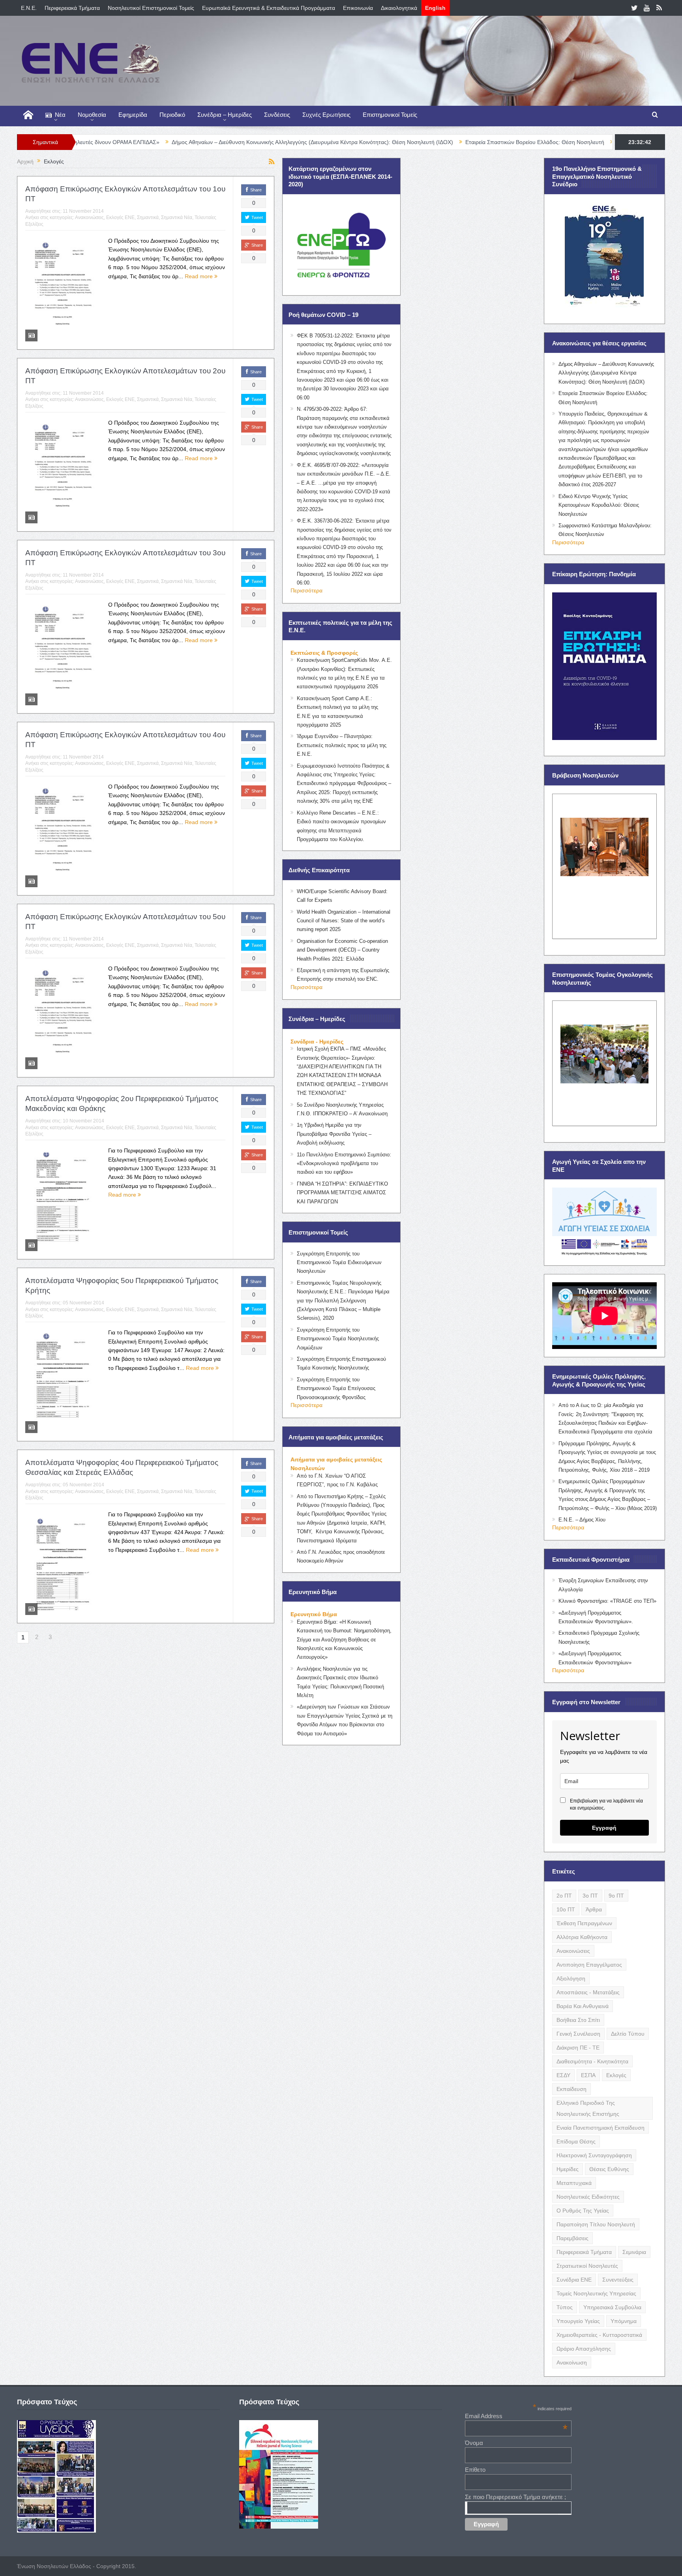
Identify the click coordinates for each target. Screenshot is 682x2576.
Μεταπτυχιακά (574, 2183)
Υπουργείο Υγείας (578, 2321)
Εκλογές (616, 2075)
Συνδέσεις (277, 115)
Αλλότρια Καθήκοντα (582, 1937)
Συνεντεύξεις (618, 2280)
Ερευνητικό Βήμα (314, 1614)
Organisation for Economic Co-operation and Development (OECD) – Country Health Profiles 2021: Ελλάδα (342, 950)
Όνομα (474, 2443)
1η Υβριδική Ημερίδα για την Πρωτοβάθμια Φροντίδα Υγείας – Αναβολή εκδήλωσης (334, 1134)
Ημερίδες (568, 2169)
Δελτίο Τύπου (628, 2034)
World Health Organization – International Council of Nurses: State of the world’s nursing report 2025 (344, 921)
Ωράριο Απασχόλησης (584, 2349)
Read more (200, 276)
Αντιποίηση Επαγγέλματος (589, 1965)
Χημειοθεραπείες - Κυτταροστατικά (599, 2335)
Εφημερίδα (133, 115)
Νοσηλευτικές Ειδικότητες (588, 2197)
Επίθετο (475, 2470)
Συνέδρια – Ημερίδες (225, 115)
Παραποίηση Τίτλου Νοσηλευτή (596, 2224)
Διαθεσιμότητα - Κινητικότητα (592, 2061)
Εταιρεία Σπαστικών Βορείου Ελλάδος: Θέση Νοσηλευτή (392, 142)
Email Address (516, 2416)
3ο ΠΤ (590, 1896)
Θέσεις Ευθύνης (609, 2169)
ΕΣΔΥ (563, 2075)
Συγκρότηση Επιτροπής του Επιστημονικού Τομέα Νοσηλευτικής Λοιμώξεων (338, 1339)
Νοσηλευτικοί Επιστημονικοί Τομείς (151, 8)
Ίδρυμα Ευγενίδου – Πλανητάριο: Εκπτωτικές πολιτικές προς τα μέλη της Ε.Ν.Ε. (342, 745)
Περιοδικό (172, 115)
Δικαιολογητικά (399, 8)
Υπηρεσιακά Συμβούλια (612, 2307)
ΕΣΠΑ (588, 2075)
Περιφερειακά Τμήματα (72, 8)
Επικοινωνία (358, 8)
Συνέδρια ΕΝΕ (574, 2280)
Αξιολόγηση (571, 1978)
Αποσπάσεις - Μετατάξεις (588, 1992)
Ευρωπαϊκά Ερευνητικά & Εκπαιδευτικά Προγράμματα (269, 8)
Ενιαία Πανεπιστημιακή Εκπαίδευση (600, 2128)
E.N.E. (29, 8)
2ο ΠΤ (564, 1896)
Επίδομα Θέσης (576, 2141)
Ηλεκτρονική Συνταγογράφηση (594, 2155)
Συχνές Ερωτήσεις (326, 115)
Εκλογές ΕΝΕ (120, 217)
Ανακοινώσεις (89, 217)
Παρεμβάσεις (572, 2238)
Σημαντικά (148, 217)
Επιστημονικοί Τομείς (390, 115)
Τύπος (565, 2307)
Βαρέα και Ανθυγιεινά (583, 2006)
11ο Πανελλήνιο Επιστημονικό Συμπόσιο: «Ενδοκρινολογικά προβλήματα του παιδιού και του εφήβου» (344, 1163)
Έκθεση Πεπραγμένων (584, 1923)
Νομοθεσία (92, 115)
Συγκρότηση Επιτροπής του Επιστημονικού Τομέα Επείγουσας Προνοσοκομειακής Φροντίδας (336, 1388)
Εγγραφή (604, 1828)
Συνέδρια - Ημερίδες (317, 1042)
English (435, 8)
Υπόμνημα (624, 2321)
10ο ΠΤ (566, 1909)
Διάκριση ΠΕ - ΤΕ (578, 2048)
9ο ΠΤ (616, 1896)
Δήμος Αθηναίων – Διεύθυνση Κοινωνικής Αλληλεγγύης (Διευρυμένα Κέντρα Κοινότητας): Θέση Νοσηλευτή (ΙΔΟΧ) (169, 142)
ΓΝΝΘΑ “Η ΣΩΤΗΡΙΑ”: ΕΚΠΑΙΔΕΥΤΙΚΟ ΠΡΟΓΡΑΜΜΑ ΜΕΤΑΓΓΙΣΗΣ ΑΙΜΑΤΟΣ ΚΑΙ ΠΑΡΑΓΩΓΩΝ (342, 1193)
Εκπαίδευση (571, 2089)
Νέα (60, 115)
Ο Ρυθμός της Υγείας (583, 2211)
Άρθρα (594, 1909)
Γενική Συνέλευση (578, 2034)
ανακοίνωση (572, 2362)
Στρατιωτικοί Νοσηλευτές (587, 2266)
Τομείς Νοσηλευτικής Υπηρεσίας (596, 2293)
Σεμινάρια (634, 2252)
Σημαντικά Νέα (177, 217)
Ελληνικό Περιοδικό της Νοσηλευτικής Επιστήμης (588, 2108)
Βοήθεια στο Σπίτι (578, 2020)
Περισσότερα (306, 590)
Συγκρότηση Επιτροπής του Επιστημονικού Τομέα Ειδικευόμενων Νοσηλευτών (339, 1263)
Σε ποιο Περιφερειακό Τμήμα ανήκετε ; (515, 2497)
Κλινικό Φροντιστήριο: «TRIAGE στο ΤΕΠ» (607, 1601)
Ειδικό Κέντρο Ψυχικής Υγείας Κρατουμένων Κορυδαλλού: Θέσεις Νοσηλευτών (599, 505)
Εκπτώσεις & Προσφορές (324, 653)
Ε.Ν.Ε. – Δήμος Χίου (582, 1520)
